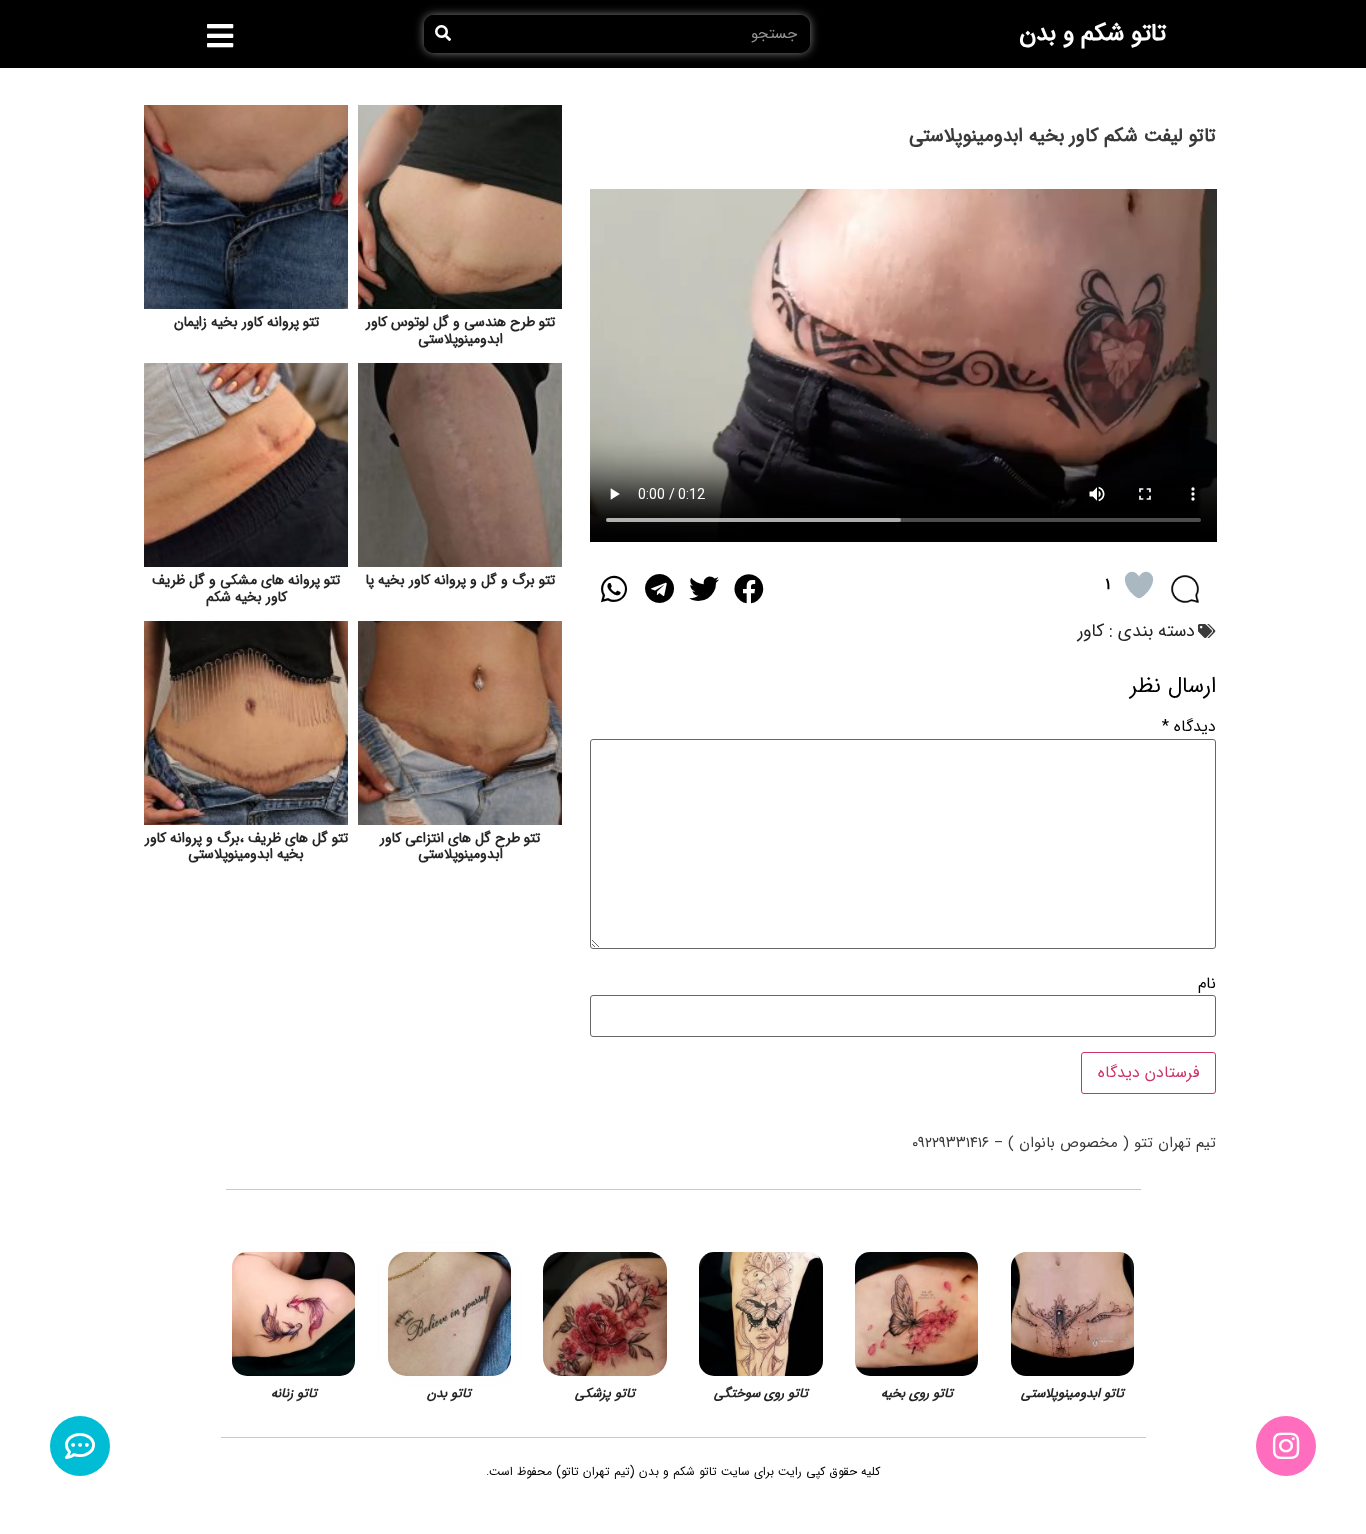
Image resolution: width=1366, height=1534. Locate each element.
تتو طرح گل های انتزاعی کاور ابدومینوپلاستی (460, 846)
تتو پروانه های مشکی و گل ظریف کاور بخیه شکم (246, 588)
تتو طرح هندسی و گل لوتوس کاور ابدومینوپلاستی (460, 330)
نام (1207, 984)
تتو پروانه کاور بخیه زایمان (246, 322)
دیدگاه (1189, 727)
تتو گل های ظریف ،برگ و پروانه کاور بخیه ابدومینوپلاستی (246, 846)
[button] (220, 36)
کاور (1091, 631)
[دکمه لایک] (1139, 585)
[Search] (443, 34)
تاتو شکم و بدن (1092, 34)
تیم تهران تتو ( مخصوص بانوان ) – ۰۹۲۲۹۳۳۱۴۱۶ (1064, 1143)
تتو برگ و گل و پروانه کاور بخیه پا (460, 580)
